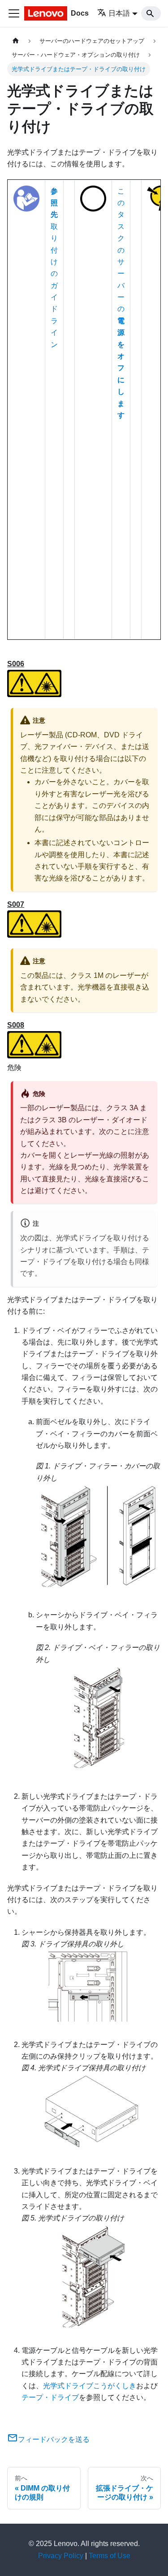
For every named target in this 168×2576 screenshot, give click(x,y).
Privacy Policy (61, 2556)
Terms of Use (110, 2556)
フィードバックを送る (54, 2439)
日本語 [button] (119, 13)
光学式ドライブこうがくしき (90, 2386)
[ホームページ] (16, 41)
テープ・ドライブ (50, 2397)
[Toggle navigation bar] (14, 13)
